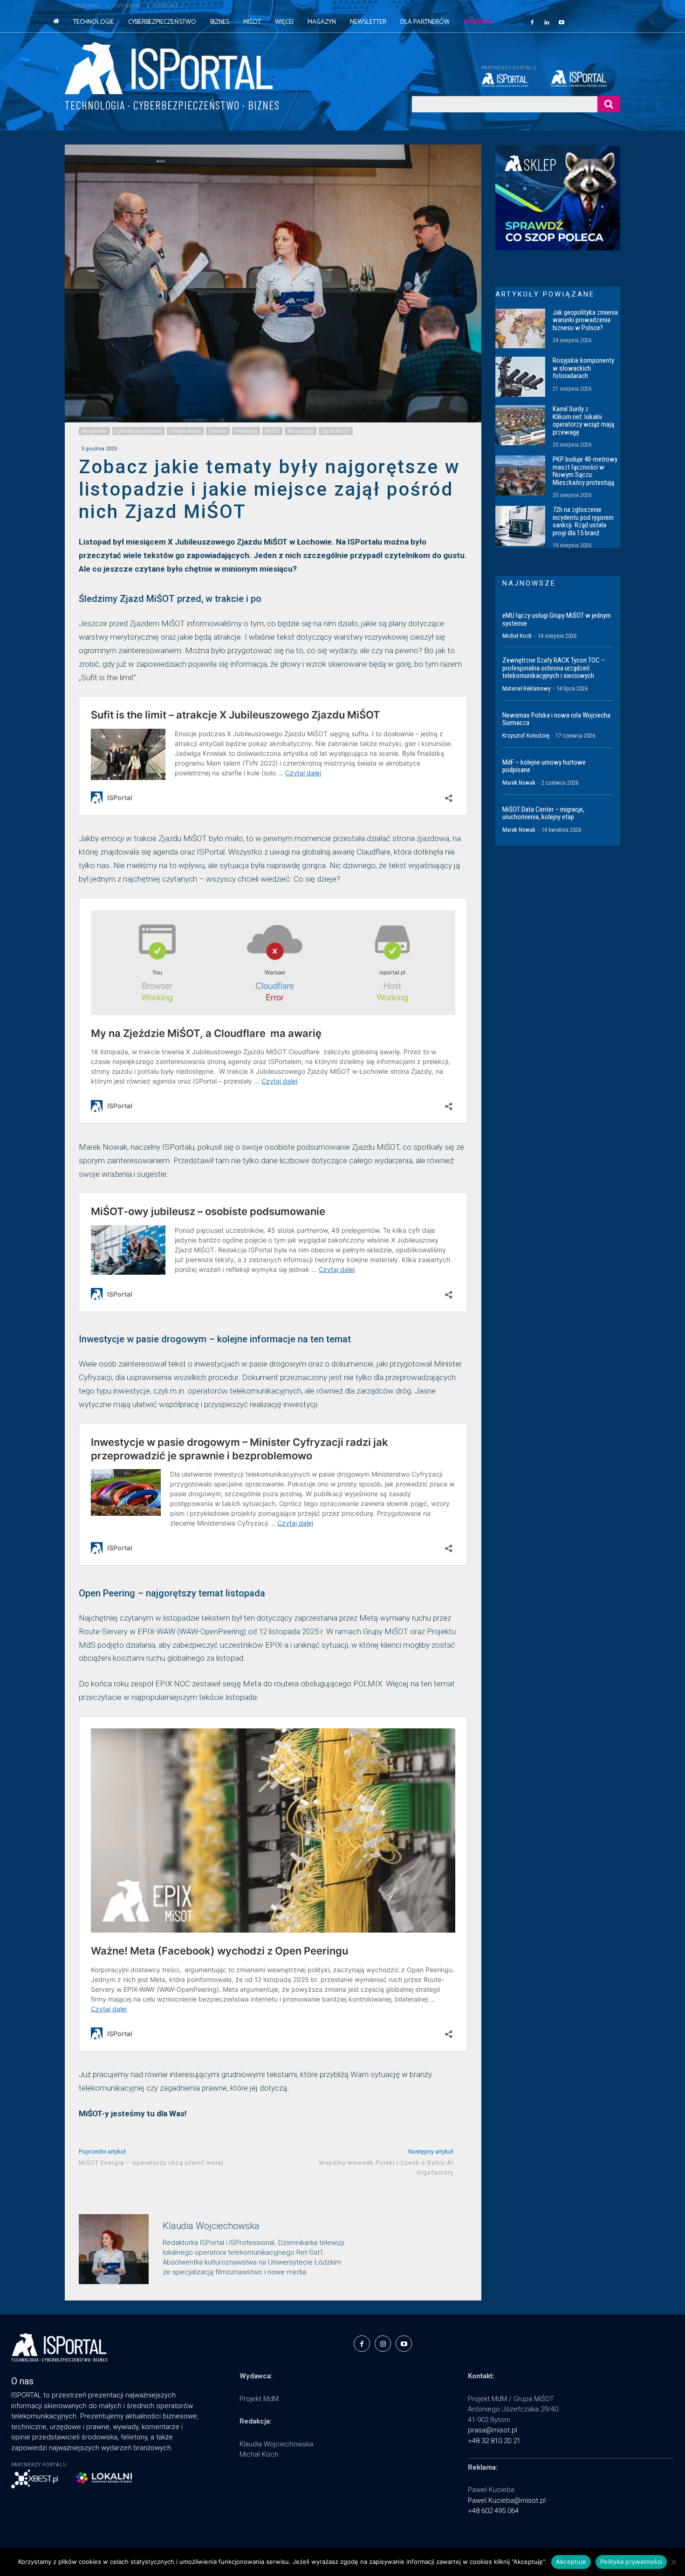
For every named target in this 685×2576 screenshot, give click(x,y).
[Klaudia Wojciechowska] (114, 2249)
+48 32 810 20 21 (494, 2441)
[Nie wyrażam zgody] (673, 2562)
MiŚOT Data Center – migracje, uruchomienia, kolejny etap (543, 813)
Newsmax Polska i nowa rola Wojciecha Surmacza (556, 719)
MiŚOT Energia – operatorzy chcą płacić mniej (151, 2163)
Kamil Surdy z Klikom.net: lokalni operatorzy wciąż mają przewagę (583, 421)
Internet (218, 431)
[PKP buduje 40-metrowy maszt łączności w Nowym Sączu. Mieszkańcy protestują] (520, 476)
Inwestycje (246, 431)
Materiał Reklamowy (526, 688)
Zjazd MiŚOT (336, 431)
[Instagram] (383, 2344)
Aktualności (94, 431)
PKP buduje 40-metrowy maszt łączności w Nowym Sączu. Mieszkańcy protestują (585, 471)
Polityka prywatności (631, 2562)
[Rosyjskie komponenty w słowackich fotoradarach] (520, 377)
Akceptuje (571, 2562)
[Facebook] (532, 22)
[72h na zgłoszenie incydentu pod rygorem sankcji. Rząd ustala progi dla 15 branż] (520, 526)
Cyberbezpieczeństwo (138, 431)
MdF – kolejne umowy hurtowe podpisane (544, 766)
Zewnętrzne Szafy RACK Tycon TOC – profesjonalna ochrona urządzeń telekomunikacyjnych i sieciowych (554, 668)
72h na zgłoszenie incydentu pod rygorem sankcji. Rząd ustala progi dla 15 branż (583, 521)
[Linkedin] (547, 22)
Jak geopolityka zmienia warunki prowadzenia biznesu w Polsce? (585, 320)
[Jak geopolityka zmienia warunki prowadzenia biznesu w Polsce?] (520, 329)
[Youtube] (562, 22)
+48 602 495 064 (493, 2511)
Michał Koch (517, 636)
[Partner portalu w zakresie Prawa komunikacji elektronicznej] (586, 78)
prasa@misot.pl (493, 2430)
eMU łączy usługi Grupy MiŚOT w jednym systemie (557, 619)
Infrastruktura (185, 431)
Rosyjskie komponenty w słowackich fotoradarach (583, 368)
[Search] (609, 104)
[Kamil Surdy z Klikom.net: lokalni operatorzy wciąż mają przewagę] (520, 425)
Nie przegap (301, 431)
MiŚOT (272, 431)
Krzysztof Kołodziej (526, 736)
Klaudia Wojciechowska (211, 2226)
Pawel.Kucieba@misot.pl (507, 2500)
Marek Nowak (519, 783)
